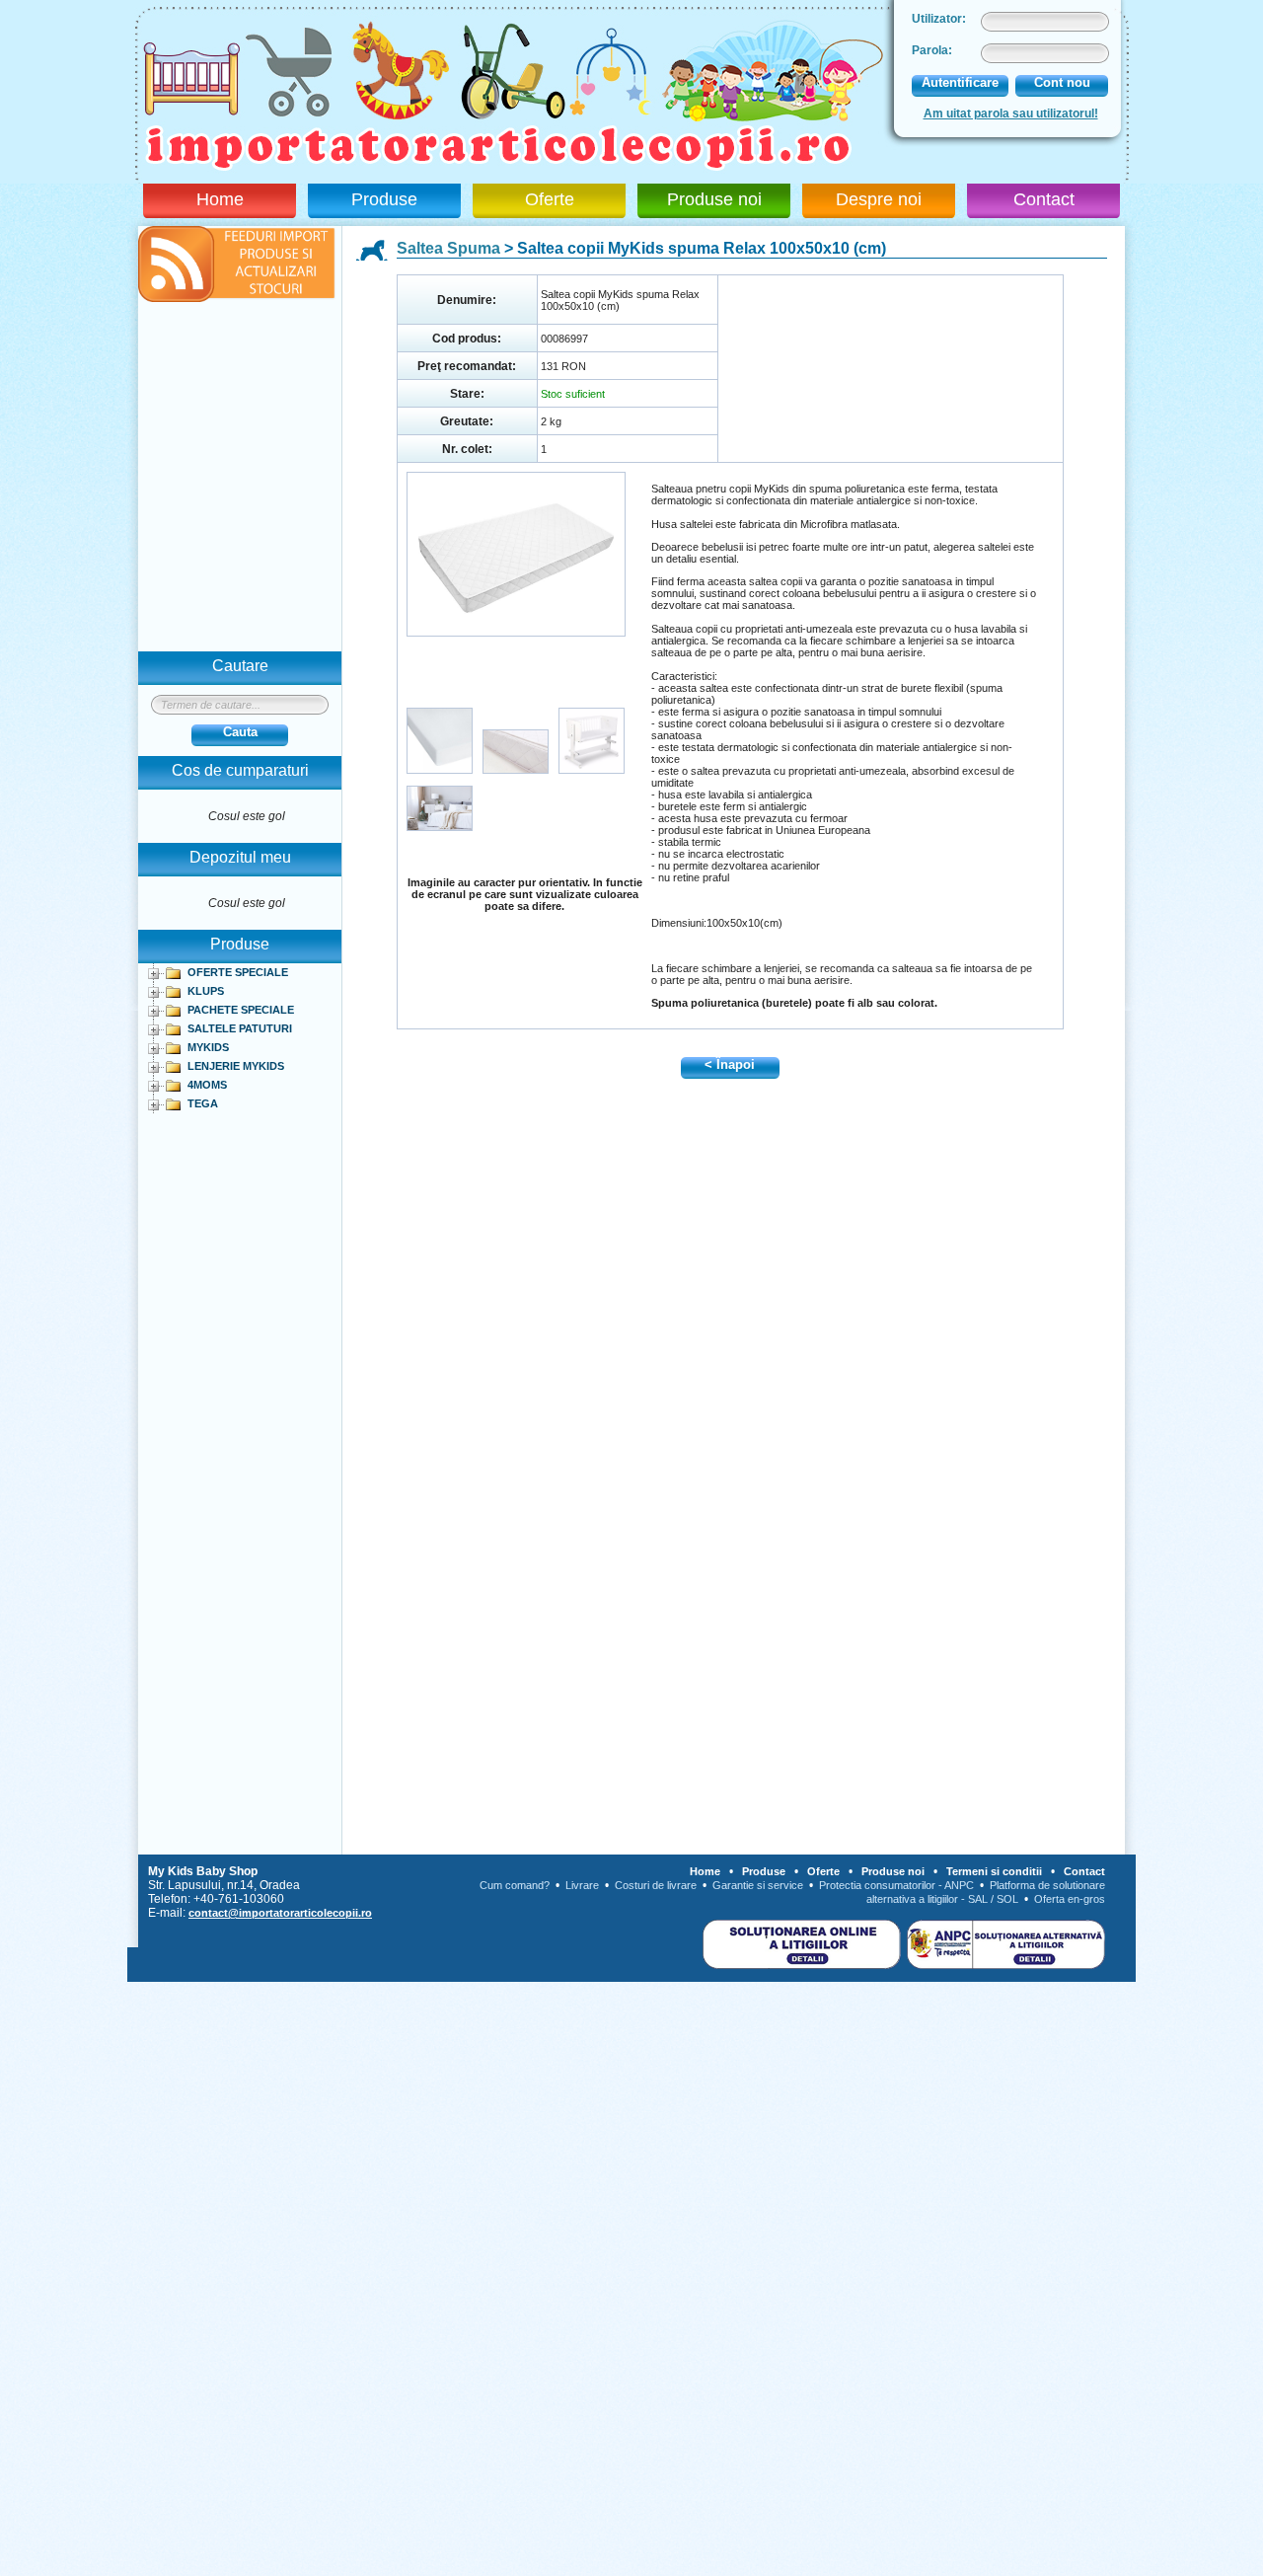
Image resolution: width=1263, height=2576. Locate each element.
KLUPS (206, 991)
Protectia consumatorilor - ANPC (896, 1885)
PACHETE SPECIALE (241, 1010)
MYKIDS (208, 1047)
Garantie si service (758, 1885)
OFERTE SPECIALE (238, 972)
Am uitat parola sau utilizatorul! (1011, 114)
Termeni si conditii (994, 1871)
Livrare (582, 1885)
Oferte (550, 199)
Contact (1044, 199)
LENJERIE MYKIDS (236, 1066)
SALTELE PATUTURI (240, 1028)
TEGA (203, 1103)
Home (220, 199)
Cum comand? (515, 1885)
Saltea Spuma (448, 248)
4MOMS (207, 1085)
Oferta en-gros (1070, 1899)
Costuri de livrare (656, 1885)
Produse (384, 199)
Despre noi (879, 199)
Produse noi (714, 199)
